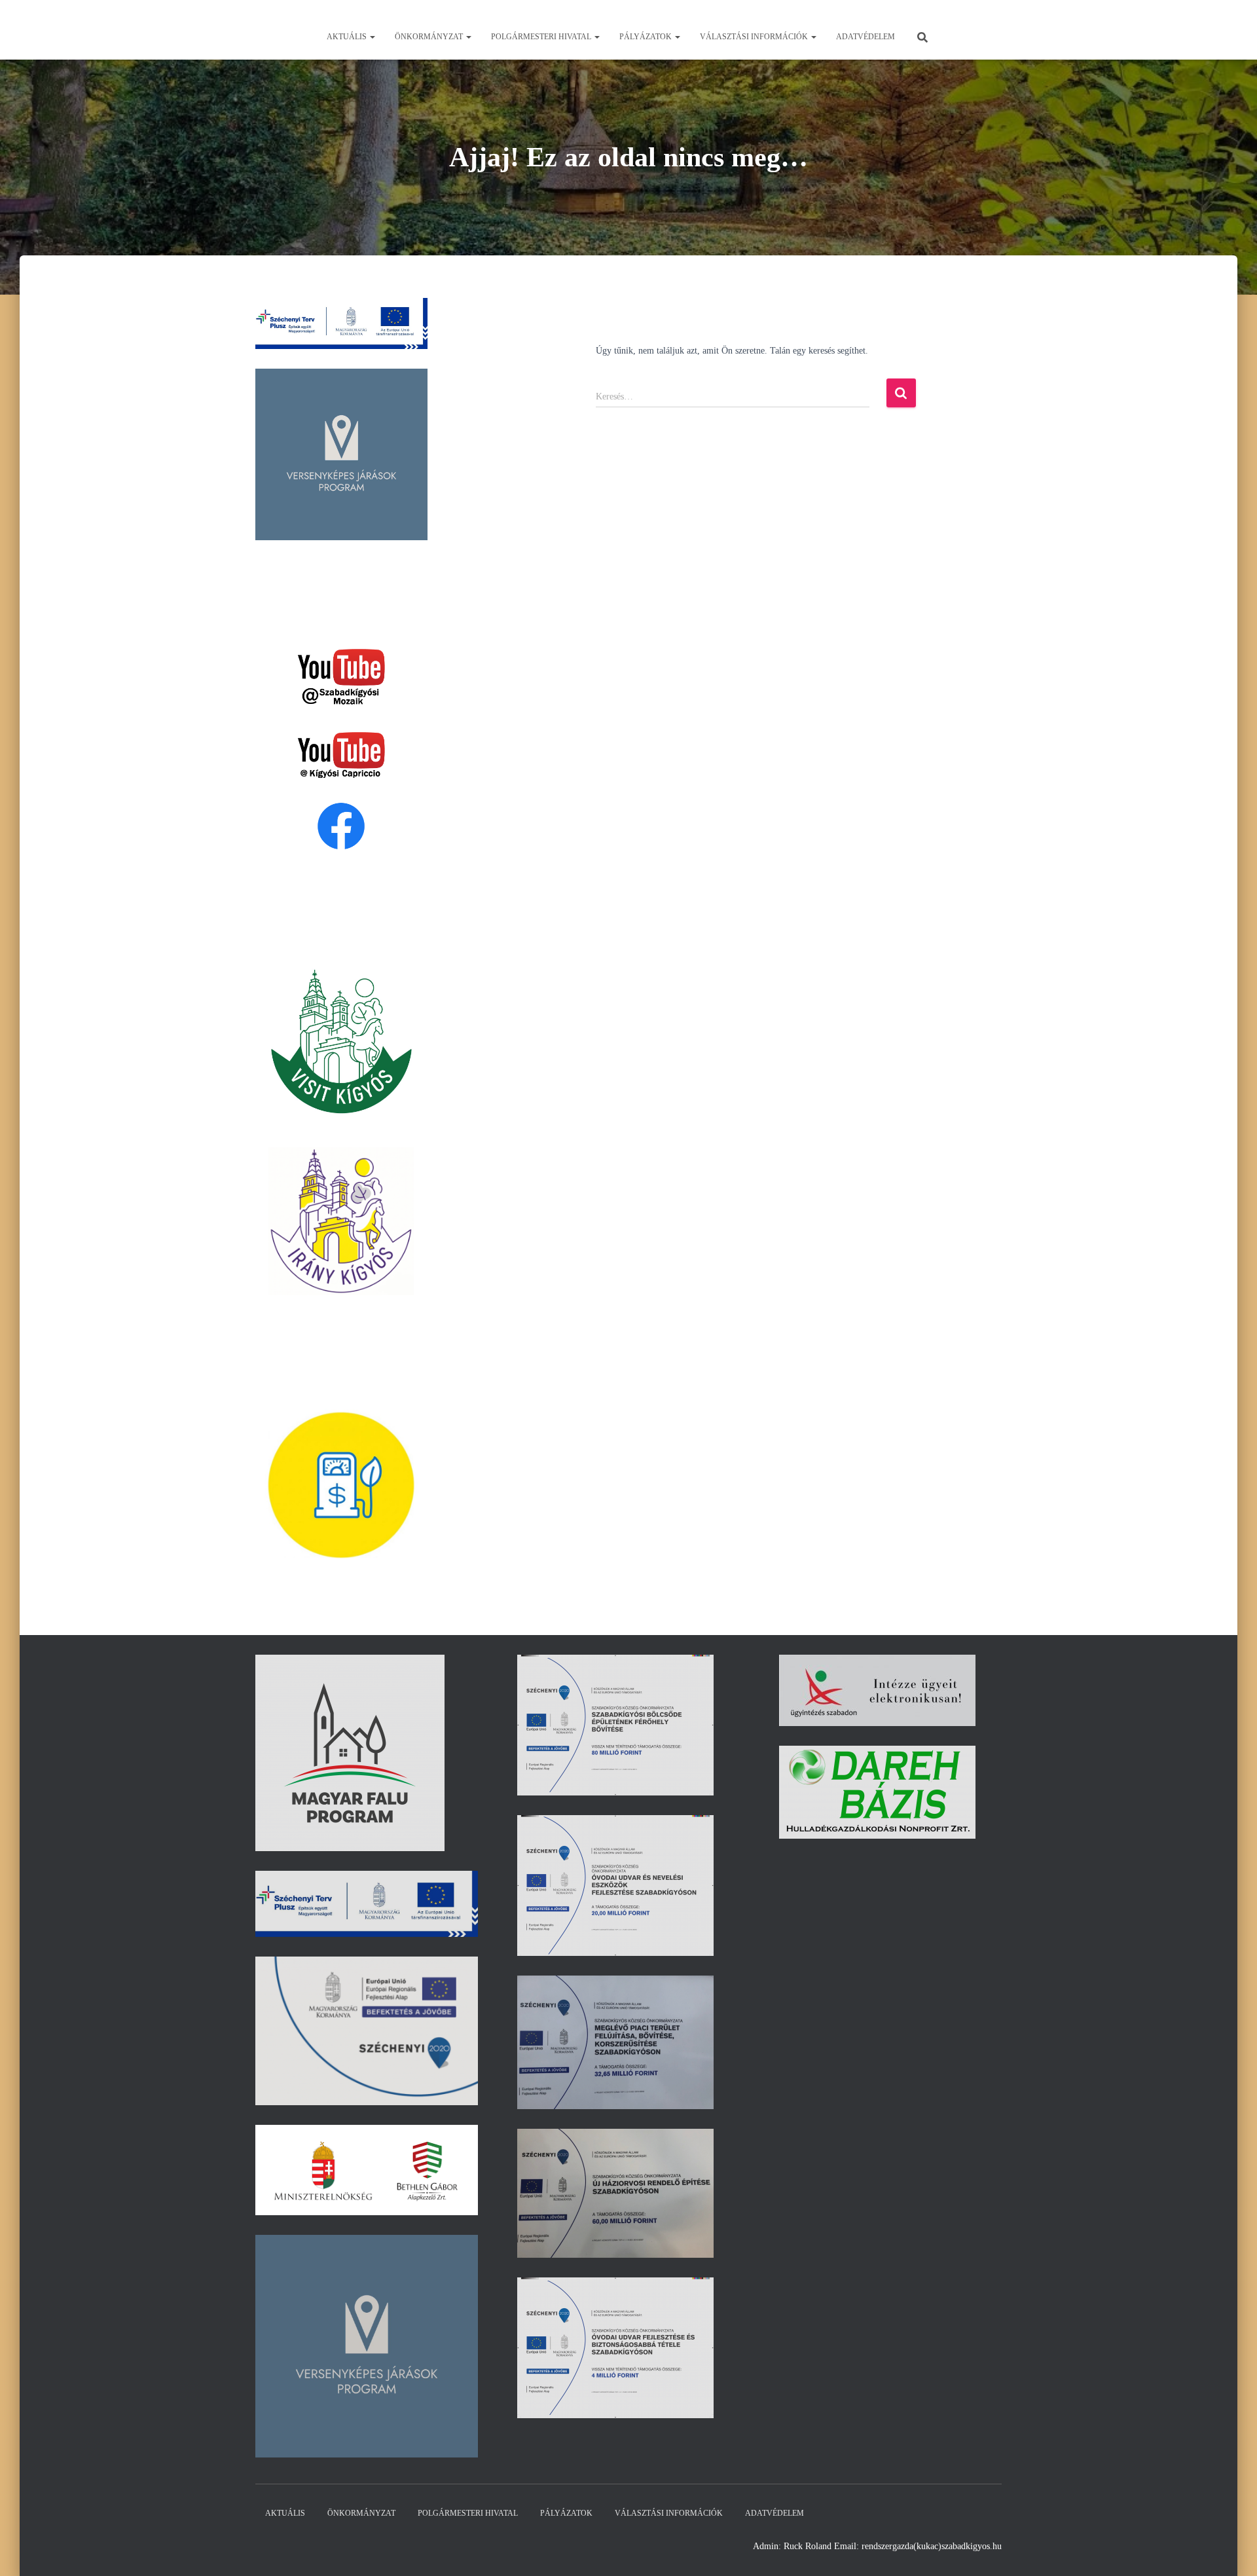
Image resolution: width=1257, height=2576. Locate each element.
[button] (372, 37)
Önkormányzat (430, 37)
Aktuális (348, 37)
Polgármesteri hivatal (542, 37)
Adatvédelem (865, 37)
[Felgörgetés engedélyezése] (1231, 2550)
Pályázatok (647, 37)
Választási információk (755, 37)
